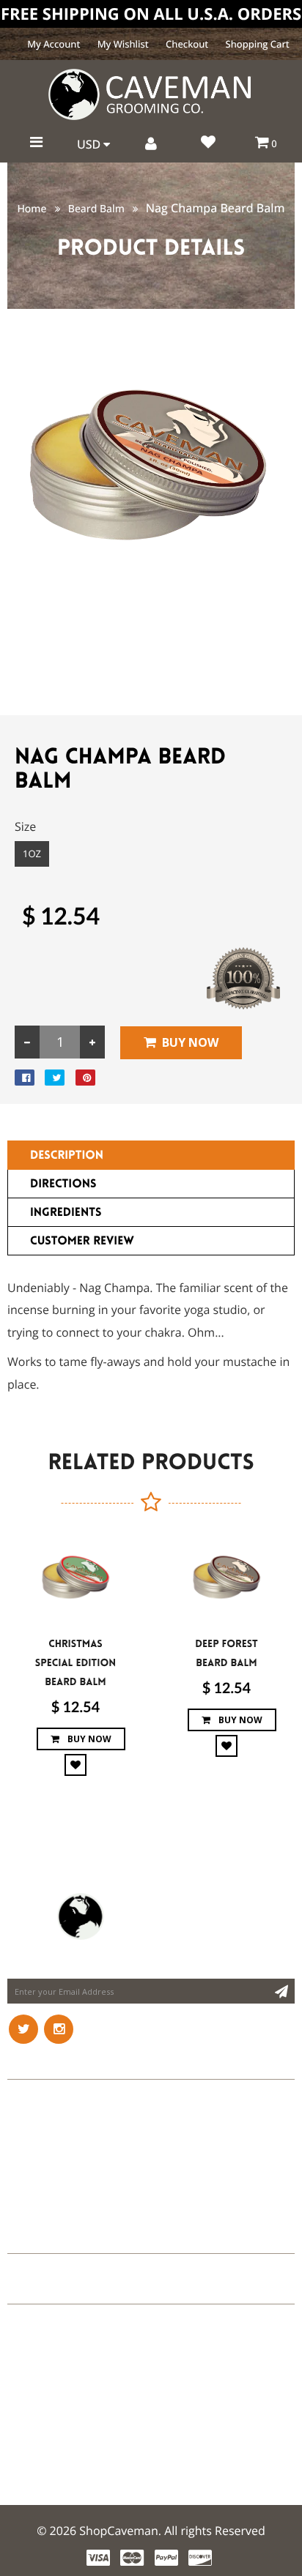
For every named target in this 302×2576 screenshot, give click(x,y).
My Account (54, 44)
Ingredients (66, 1213)
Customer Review (82, 1241)
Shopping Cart (258, 44)
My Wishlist (123, 44)
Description (67, 1156)
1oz (32, 854)
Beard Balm (96, 209)
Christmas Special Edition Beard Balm (75, 1663)
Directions (63, 1184)
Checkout (187, 44)
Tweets (28, 2240)
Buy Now (190, 1042)
